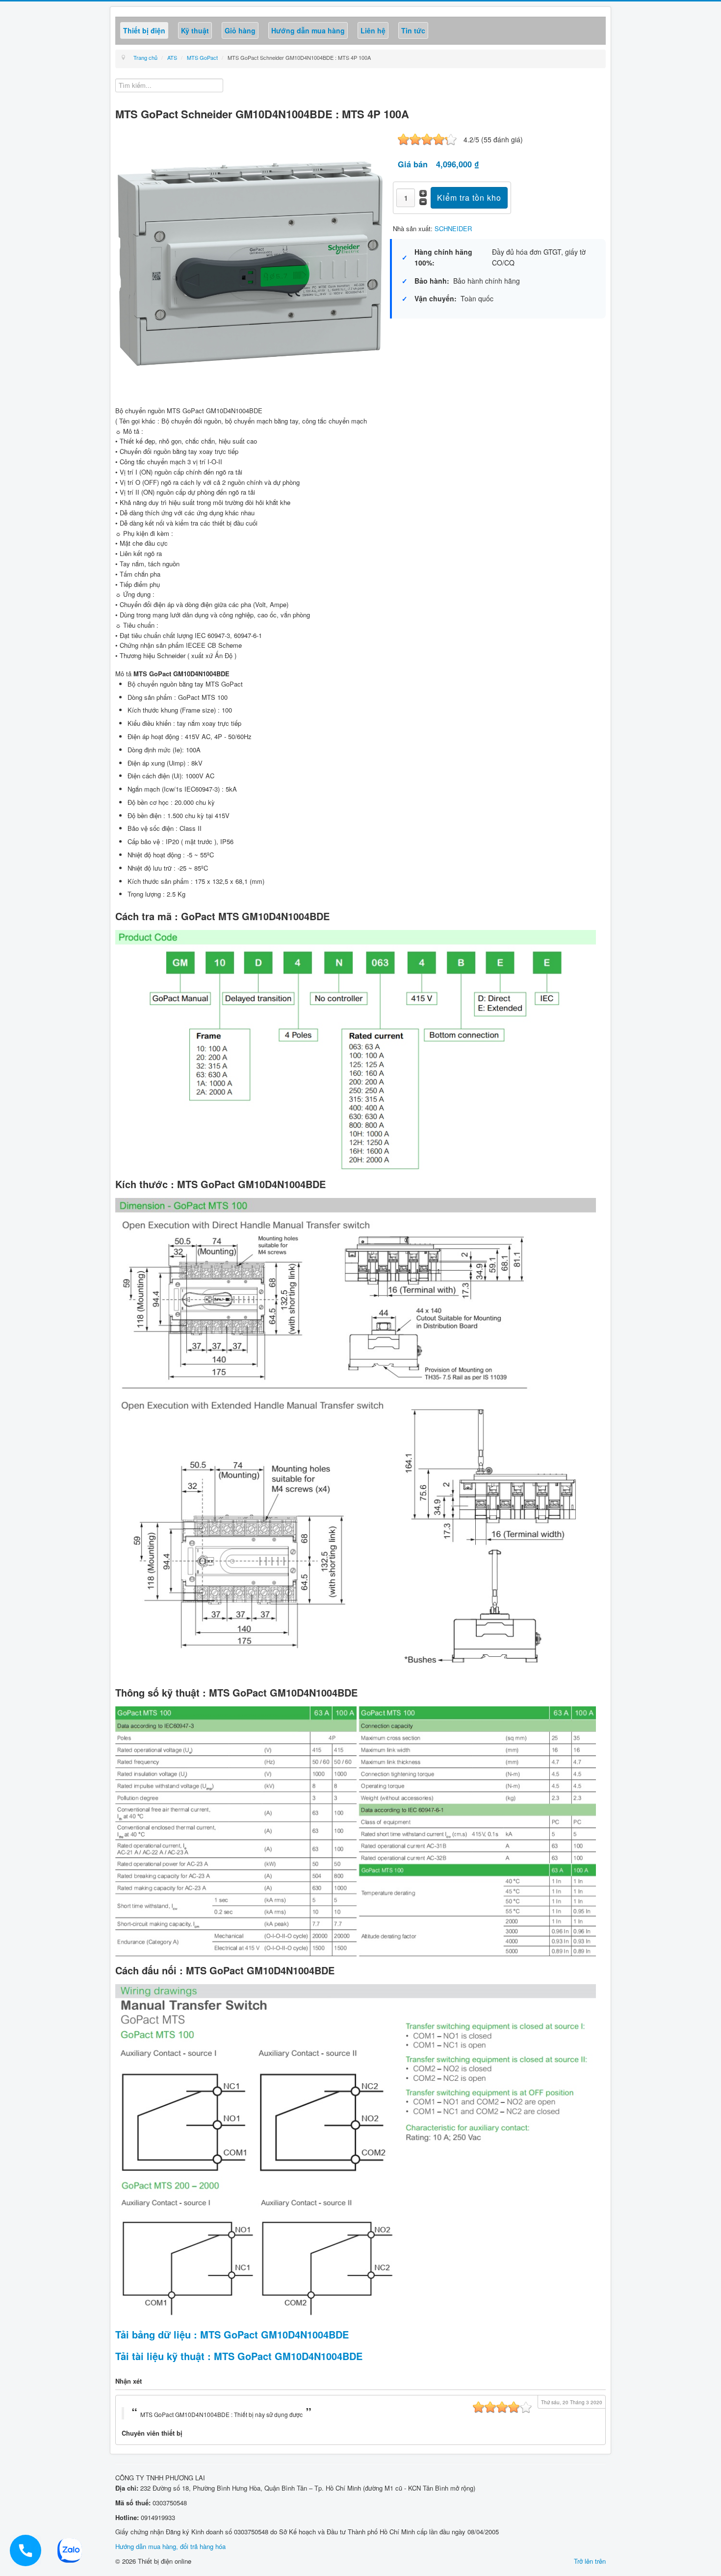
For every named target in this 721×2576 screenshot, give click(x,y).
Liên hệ (373, 30)
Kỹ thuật (195, 30)
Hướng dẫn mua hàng (308, 30)
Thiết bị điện (144, 30)
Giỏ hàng (240, 30)
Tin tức (413, 30)
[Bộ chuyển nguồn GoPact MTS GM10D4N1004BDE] (250, 262)
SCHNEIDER (453, 228)
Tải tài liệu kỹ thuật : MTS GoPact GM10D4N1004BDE (239, 2356)
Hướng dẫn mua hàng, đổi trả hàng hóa (170, 2546)
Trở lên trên (590, 2561)
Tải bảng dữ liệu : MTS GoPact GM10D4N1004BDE (232, 2334)
